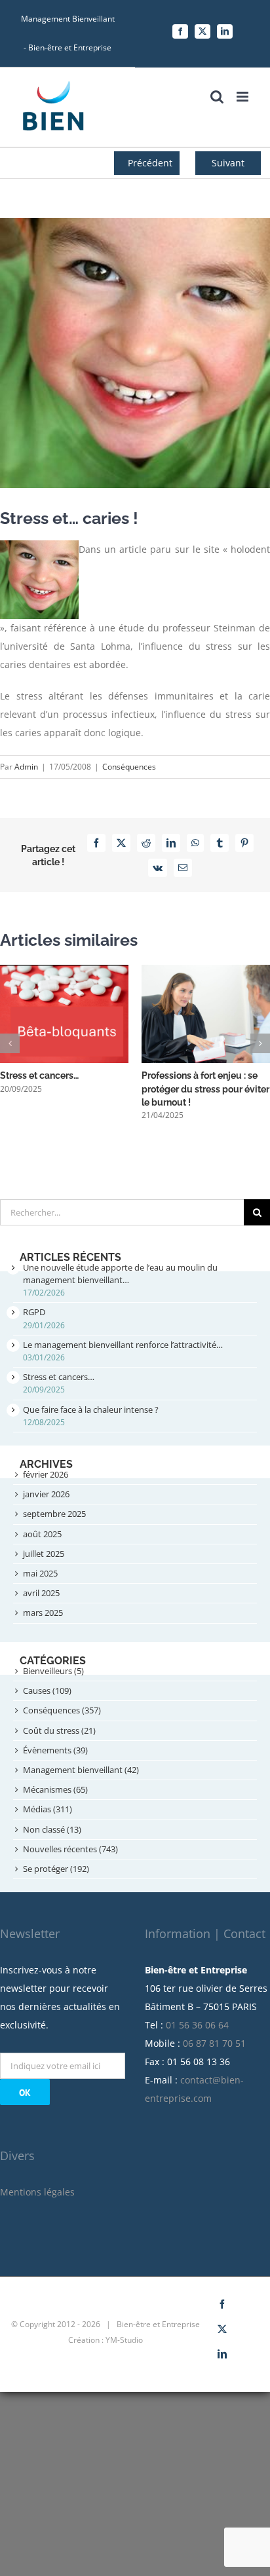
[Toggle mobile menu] (243, 97)
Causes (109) (47, 1690)
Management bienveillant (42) (81, 1770)
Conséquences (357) (62, 1710)
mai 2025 (40, 1573)
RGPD (34, 1312)
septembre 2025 (54, 1514)
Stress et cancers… (39, 1075)
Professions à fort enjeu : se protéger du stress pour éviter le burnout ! (205, 1089)
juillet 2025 (44, 1554)
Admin (26, 767)
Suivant (228, 163)
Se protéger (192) (56, 1869)
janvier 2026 (46, 1494)
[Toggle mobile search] (217, 97)
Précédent (150, 163)
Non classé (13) (52, 1829)
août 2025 (42, 1534)
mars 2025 (43, 1613)
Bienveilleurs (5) (53, 1671)
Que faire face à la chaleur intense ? (91, 1409)
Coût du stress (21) (59, 1730)
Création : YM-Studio (106, 2340)
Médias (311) (48, 1809)
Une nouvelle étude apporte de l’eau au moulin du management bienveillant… (120, 1274)
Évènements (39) (55, 1750)
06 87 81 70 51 (214, 2043)
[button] (10, 1043)
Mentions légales (37, 2192)
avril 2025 (41, 1593)
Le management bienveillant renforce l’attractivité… (123, 1345)
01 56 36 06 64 (197, 2025)
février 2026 (46, 1474)
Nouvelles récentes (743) (70, 1849)
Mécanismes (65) (55, 1789)
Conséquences (129, 767)
